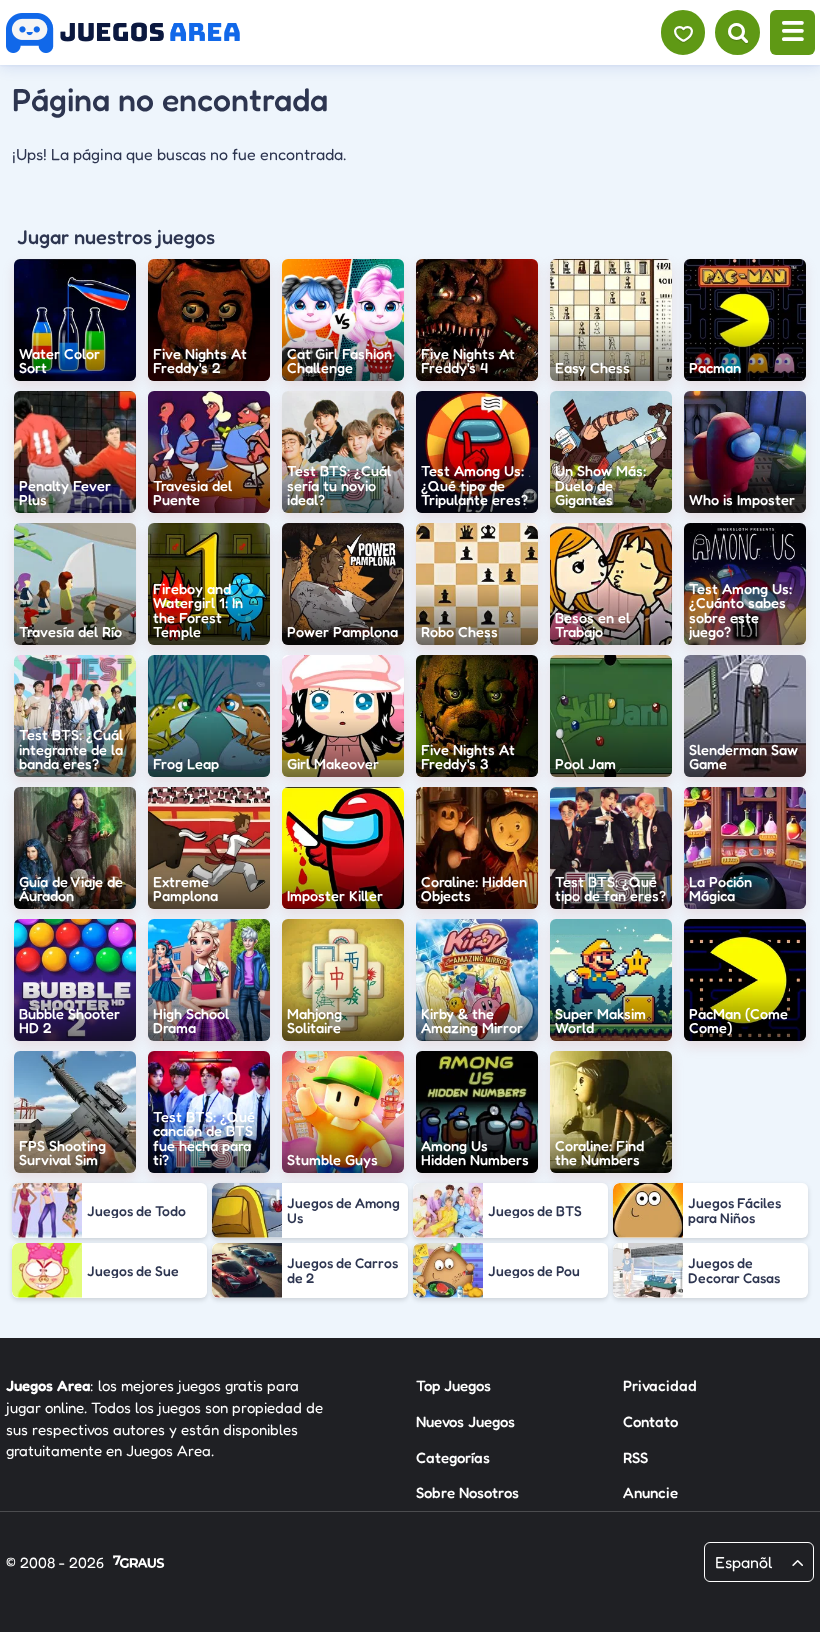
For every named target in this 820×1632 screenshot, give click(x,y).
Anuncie (650, 1492)
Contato (650, 1421)
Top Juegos (453, 1385)
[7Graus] (138, 1563)
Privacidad (660, 1385)
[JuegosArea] (123, 33)
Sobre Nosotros (467, 1492)
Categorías (453, 1457)
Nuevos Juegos (465, 1421)
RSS (635, 1457)
